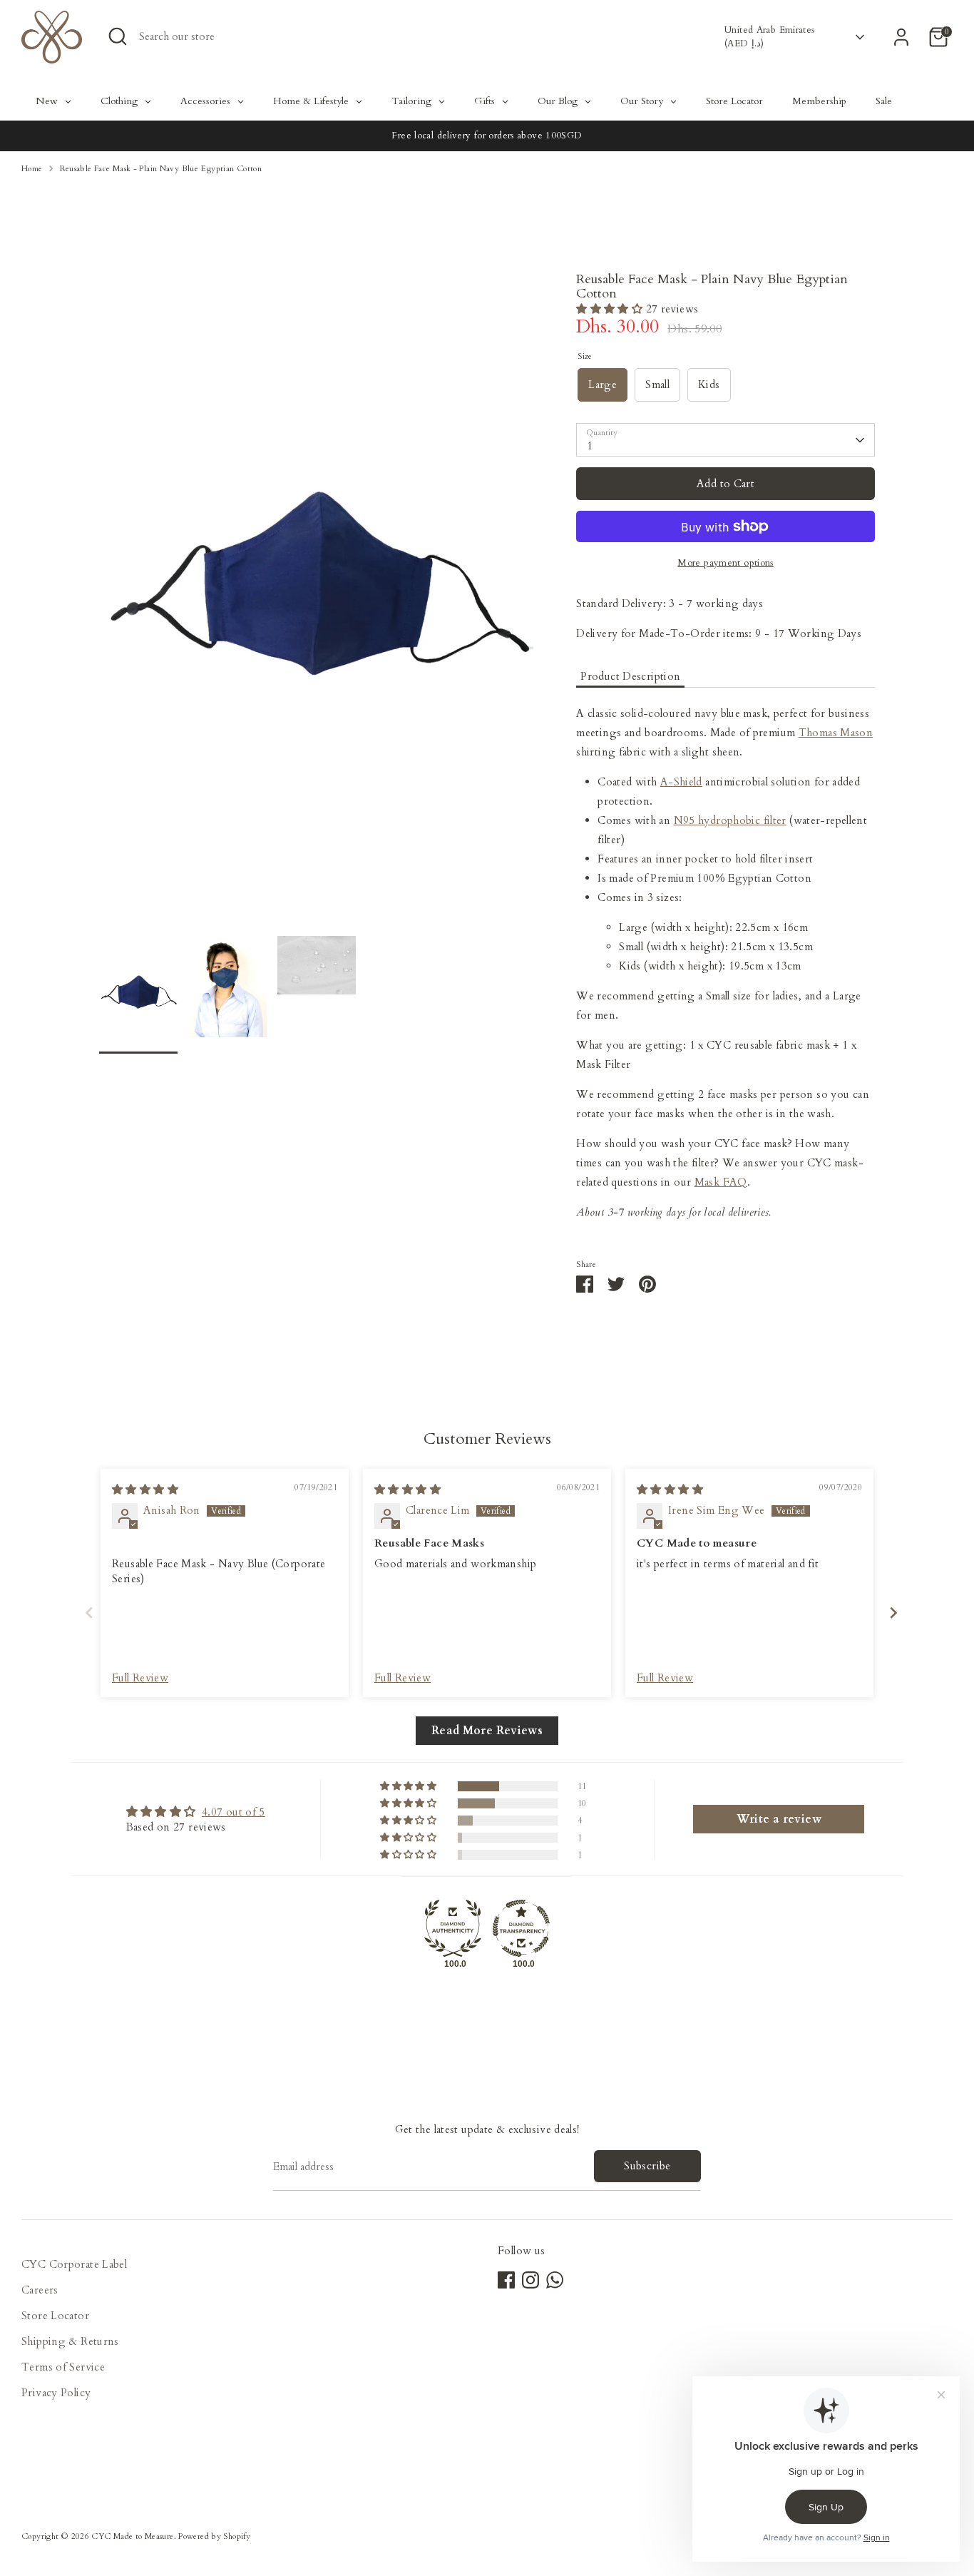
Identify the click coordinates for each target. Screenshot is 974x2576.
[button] (611, 309)
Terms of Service (63, 2367)
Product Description (630, 676)
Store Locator (55, 2316)
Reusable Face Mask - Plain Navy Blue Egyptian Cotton (161, 169)
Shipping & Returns (70, 2341)
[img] (145, 1490)
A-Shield (681, 782)
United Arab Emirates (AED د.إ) (770, 36)
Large (603, 385)
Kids (709, 385)
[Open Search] (118, 36)
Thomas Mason (836, 733)
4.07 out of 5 (234, 1812)
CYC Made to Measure (132, 2536)
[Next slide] (889, 1613)
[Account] (901, 37)
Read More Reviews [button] (487, 1731)
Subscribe (647, 2166)
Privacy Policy (56, 2393)
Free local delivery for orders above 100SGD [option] (487, 136)
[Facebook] (506, 2280)
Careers (40, 2290)
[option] (317, 604)
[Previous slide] (85, 1613)
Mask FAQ (721, 1182)
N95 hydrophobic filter (730, 820)
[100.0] (453, 1928)
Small (657, 385)
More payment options (726, 563)
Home (32, 169)
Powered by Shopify (214, 2536)
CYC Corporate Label (74, 2264)
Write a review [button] (779, 1819)
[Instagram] (530, 2280)
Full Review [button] (140, 1678)
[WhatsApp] (555, 2280)
